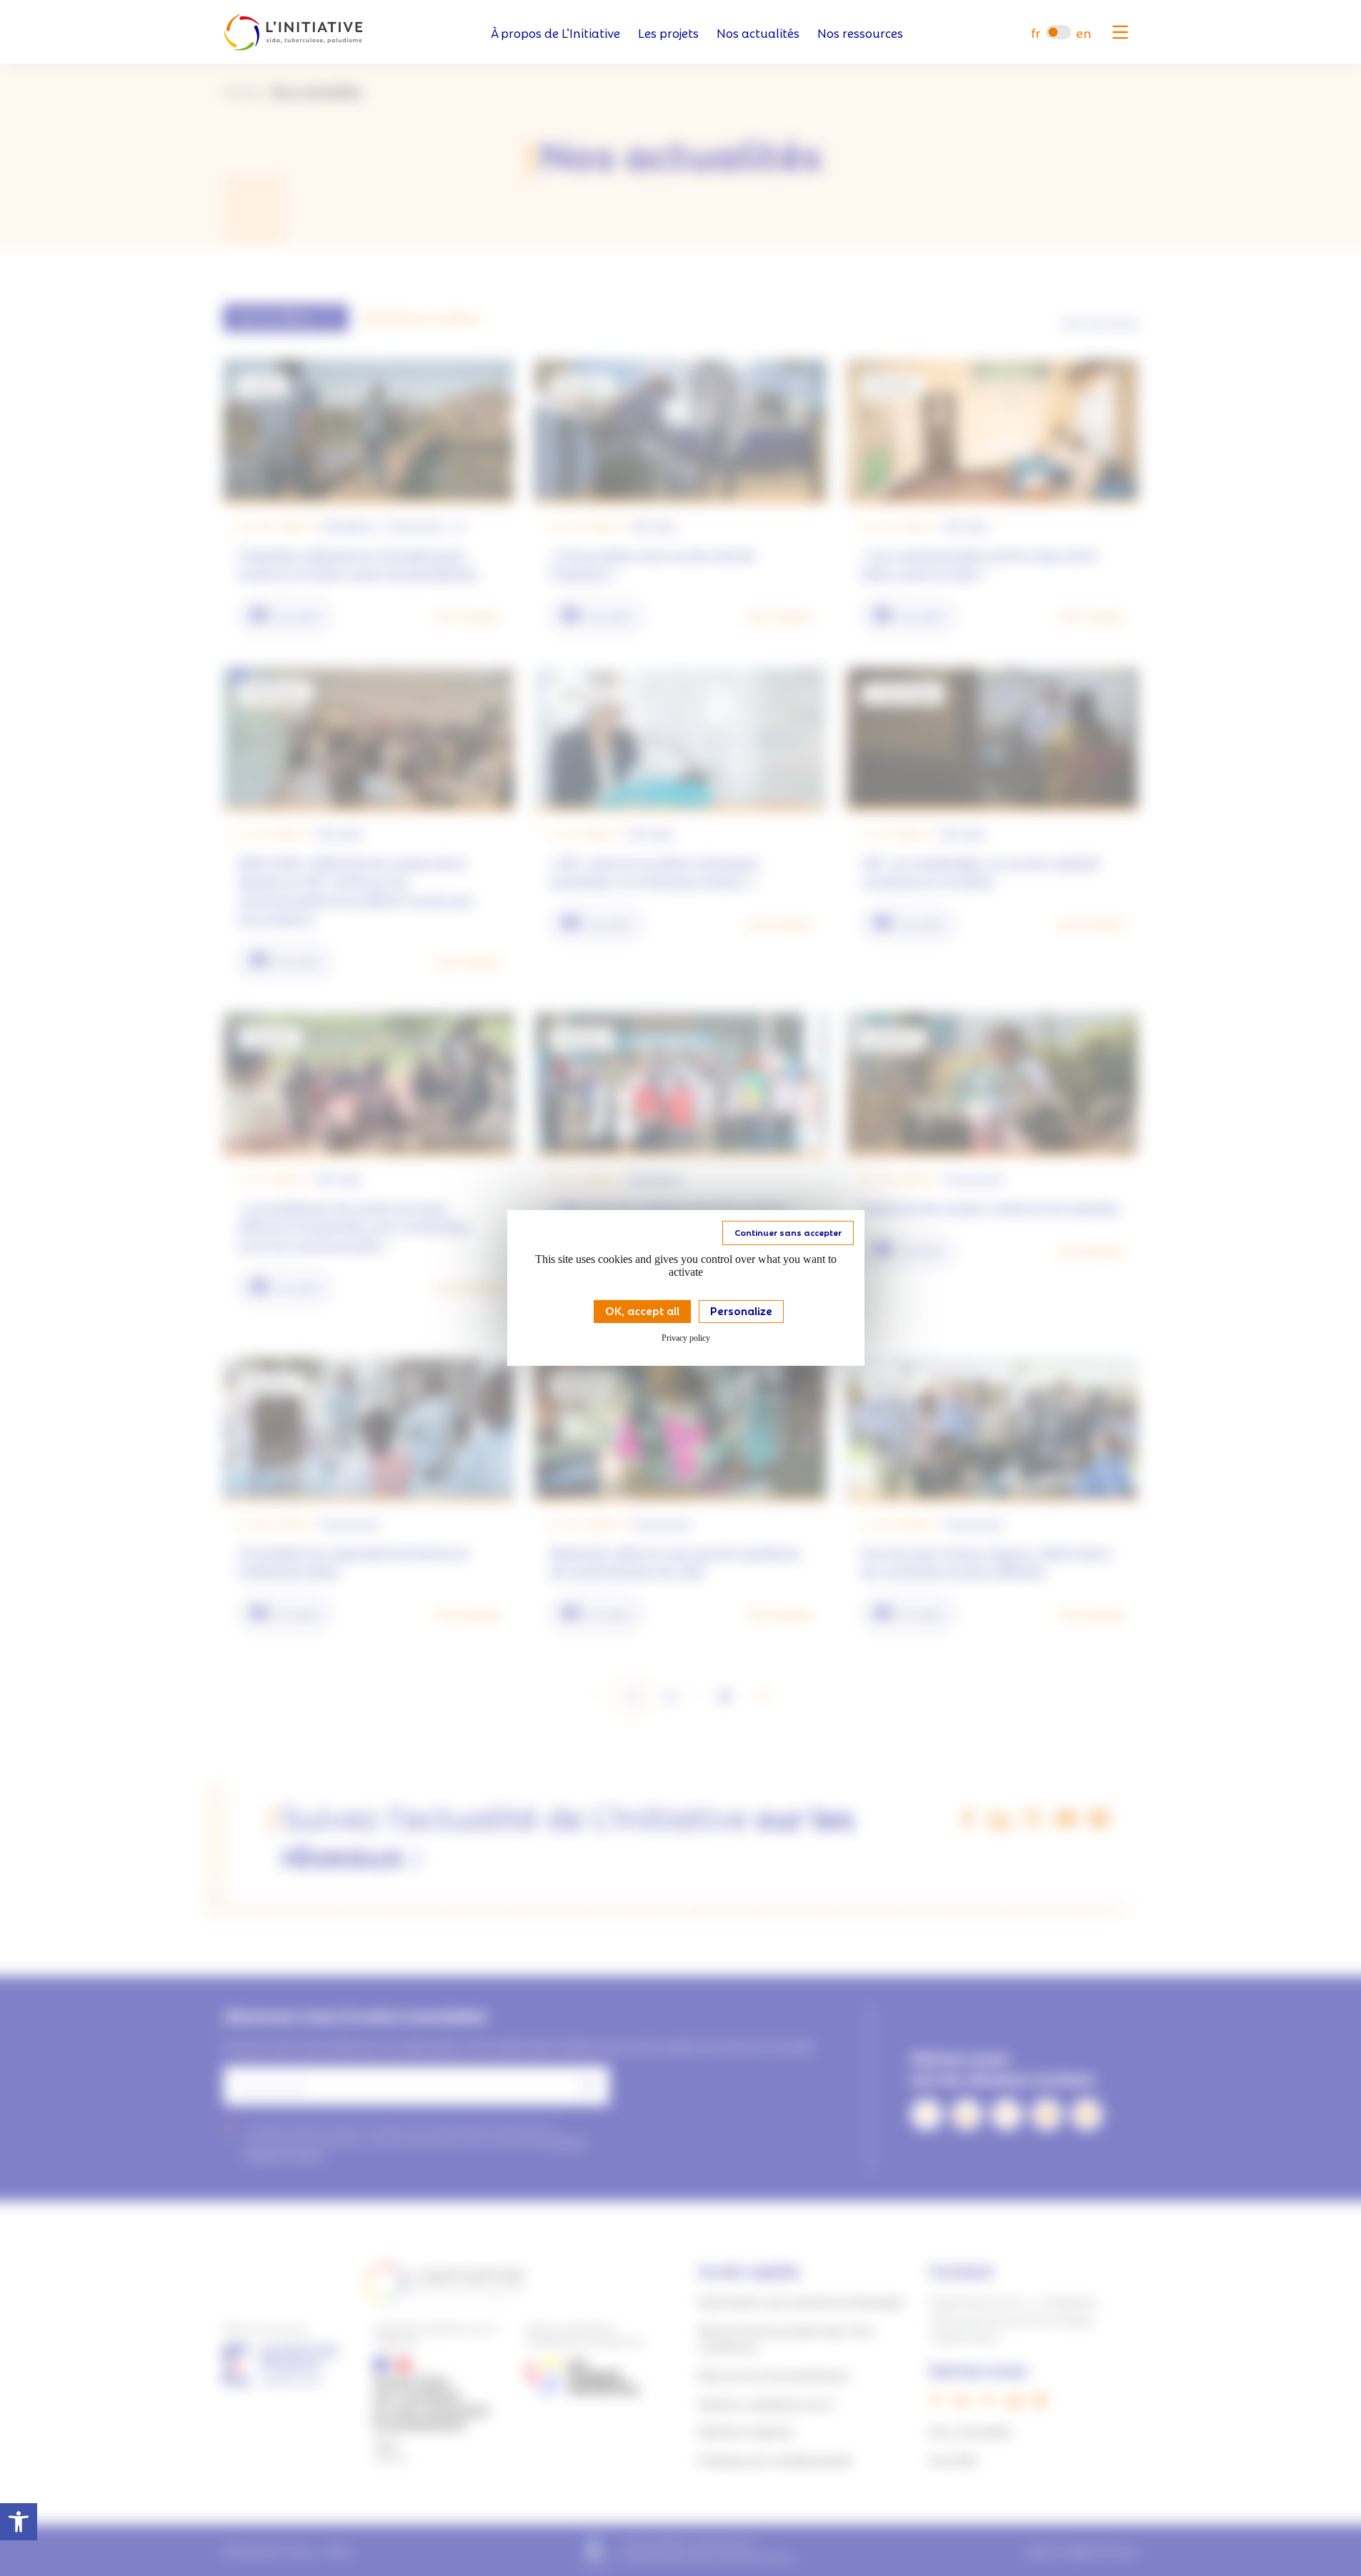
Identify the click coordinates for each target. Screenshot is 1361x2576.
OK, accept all (642, 1310)
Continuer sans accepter (788, 1232)
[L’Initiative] (293, 33)
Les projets (668, 33)
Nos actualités (758, 33)
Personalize (741, 1310)
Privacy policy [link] (686, 1338)
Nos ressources (860, 33)
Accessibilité (19, 2522)
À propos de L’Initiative (555, 33)
